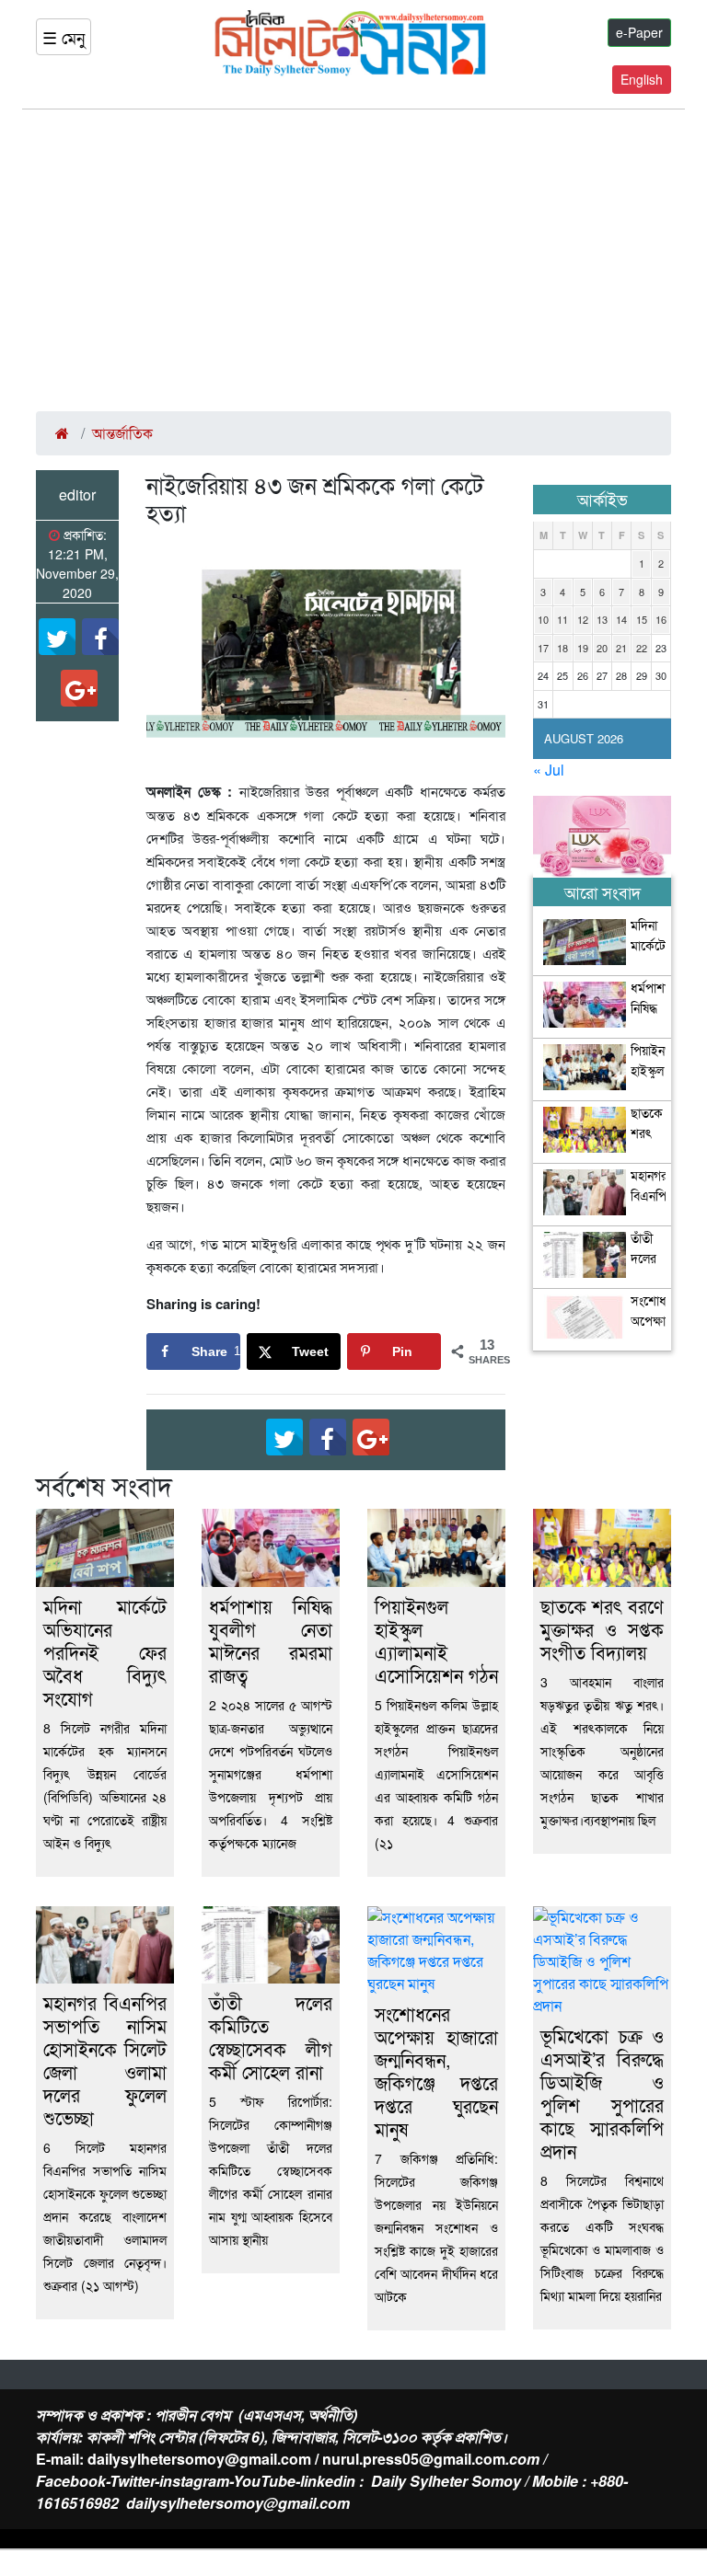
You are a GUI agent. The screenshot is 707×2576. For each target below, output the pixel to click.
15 (642, 619)
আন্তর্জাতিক (122, 433)
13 (602, 619)
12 (583, 619)
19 (583, 648)
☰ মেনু (64, 37)
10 (543, 619)
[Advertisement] (353, 260)
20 (602, 648)
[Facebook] (100, 637)
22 (642, 648)
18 (562, 648)
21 (621, 648)
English (642, 79)
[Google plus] (79, 688)
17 (543, 648)
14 (621, 619)
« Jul (549, 770)
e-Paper (639, 32)
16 (661, 619)
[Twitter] (57, 637)
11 (562, 619)
